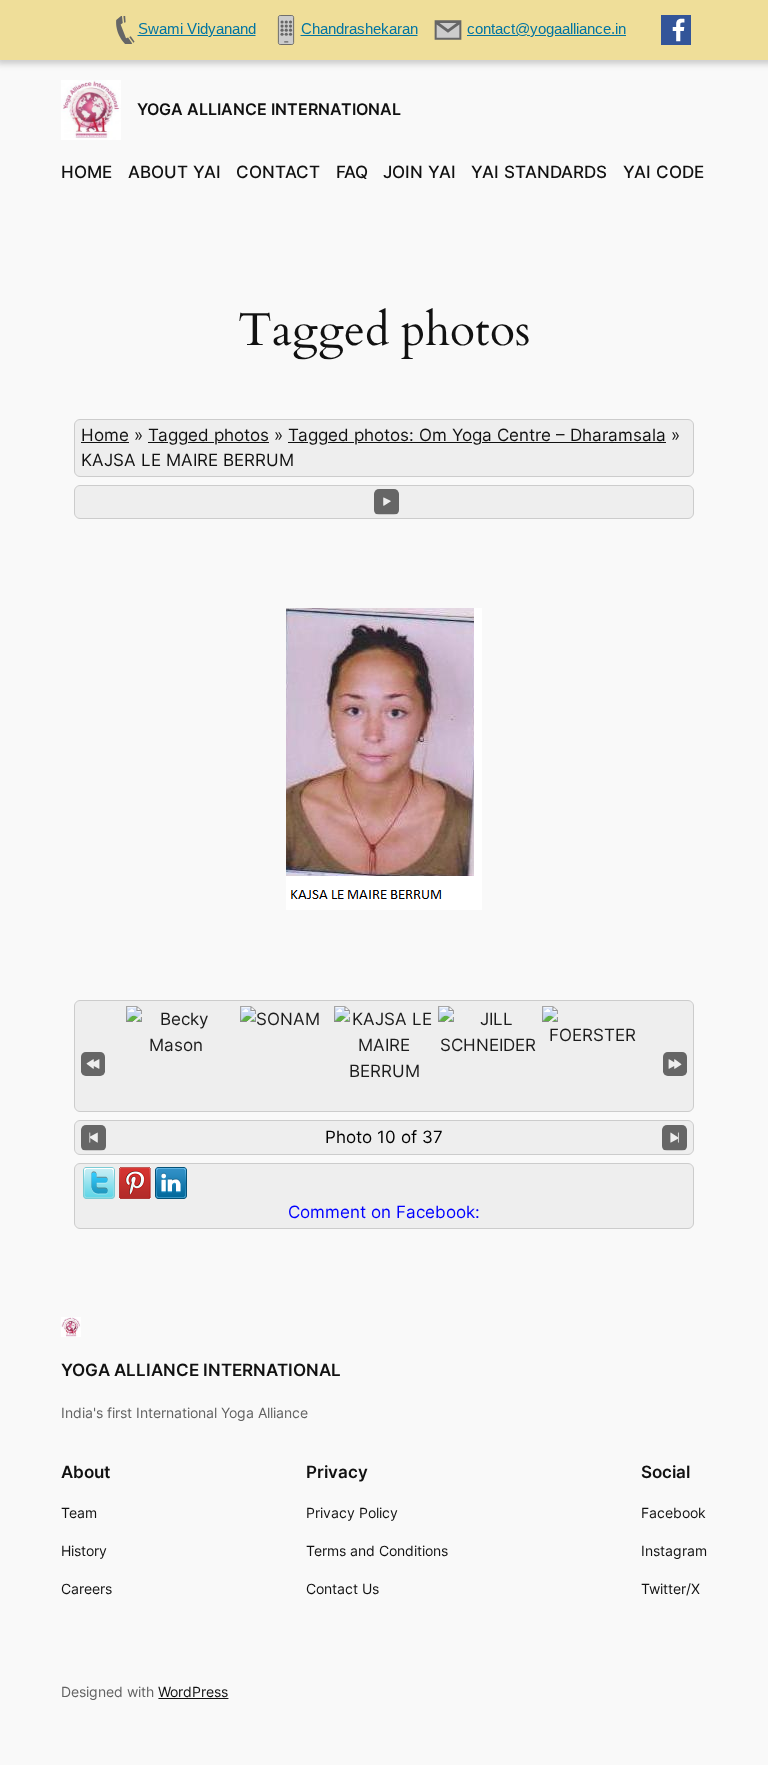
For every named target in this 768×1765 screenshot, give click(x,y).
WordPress (193, 1691)
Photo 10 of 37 (384, 1137)
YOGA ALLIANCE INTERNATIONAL (269, 109)
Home (105, 435)
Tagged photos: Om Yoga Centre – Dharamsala (477, 435)
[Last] (675, 1062)
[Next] (674, 1137)
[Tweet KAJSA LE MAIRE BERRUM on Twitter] (99, 1180)
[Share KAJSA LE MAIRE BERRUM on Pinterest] (135, 1180)
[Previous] (93, 1137)
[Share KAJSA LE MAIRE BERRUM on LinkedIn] (171, 1180)
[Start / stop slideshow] (386, 501)
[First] (93, 1062)
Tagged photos (208, 435)
